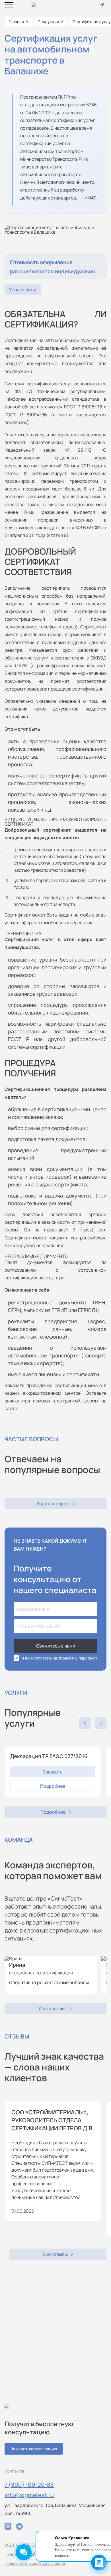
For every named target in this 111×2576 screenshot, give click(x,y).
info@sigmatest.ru (29, 2495)
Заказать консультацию (34, 2449)
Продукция (48, 22)
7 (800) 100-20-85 (29, 2485)
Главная (16, 22)
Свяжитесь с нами (56, 1646)
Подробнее (53, 1786)
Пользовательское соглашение (35, 2563)
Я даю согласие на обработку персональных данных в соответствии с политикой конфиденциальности (59, 1658)
